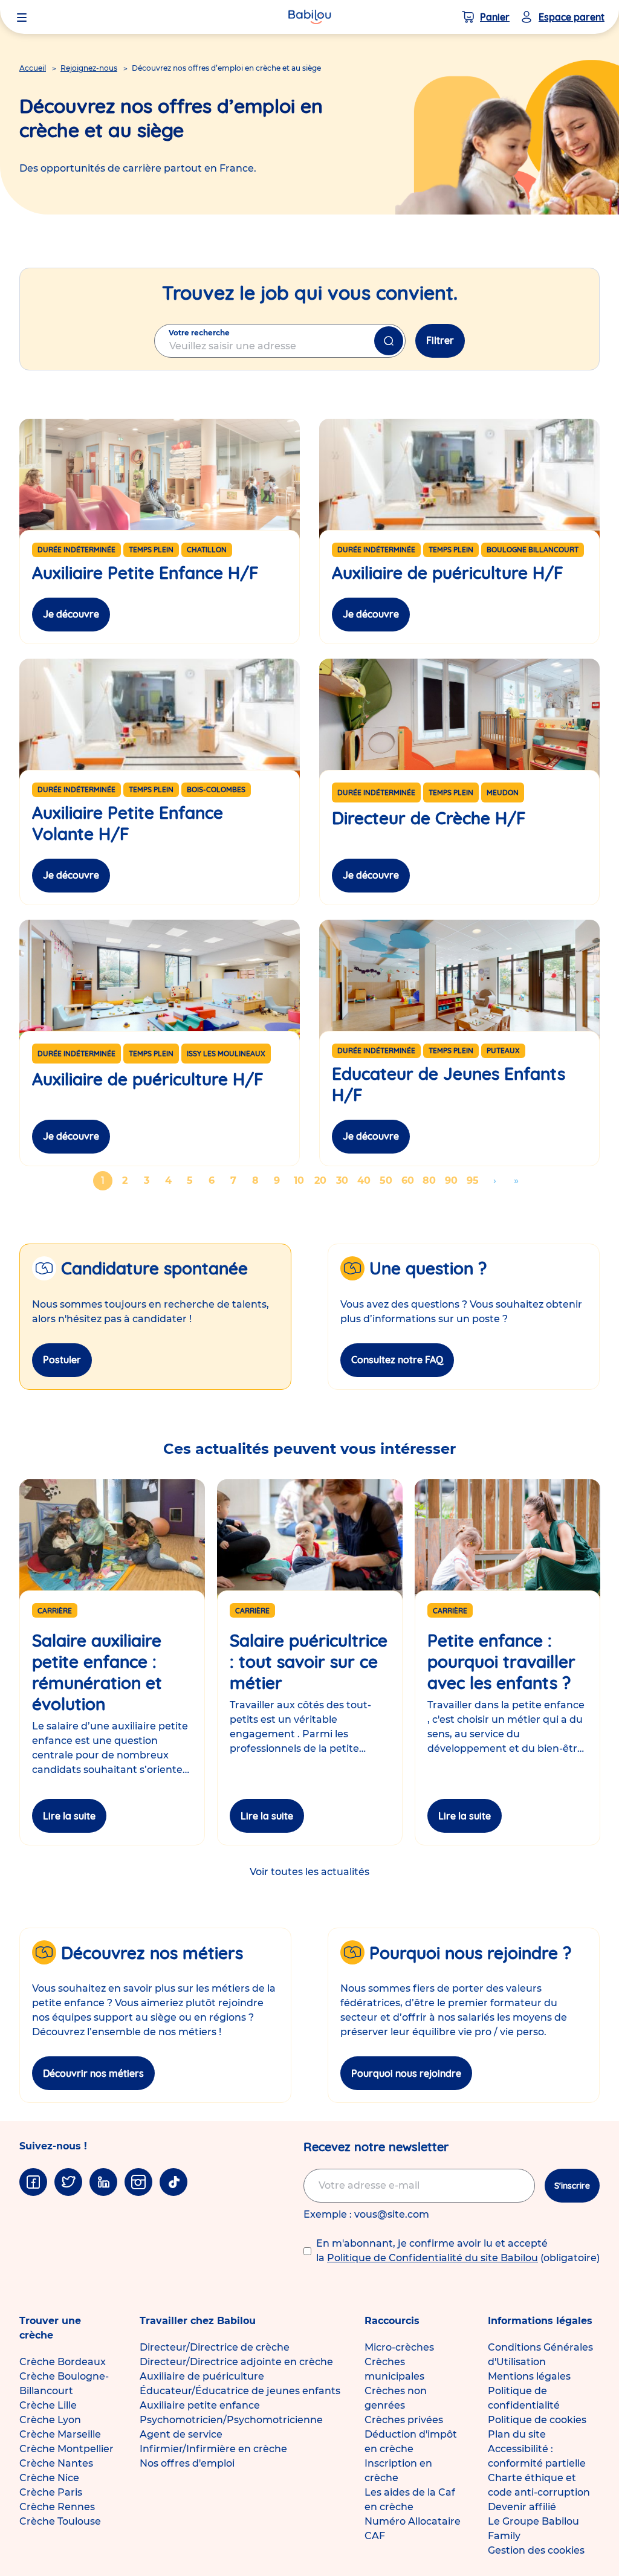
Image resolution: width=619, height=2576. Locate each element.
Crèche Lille (48, 2405)
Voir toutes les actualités (309, 1872)
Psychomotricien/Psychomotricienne (231, 2420)
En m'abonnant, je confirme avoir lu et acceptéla (458, 2251)
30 (344, 1180)
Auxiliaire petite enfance (200, 2405)
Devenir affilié (522, 2507)
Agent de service (181, 2434)
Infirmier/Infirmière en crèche (213, 2449)
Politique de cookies (537, 2420)
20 (322, 1180)
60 (409, 1180)
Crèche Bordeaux (63, 2362)
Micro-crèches (399, 2347)
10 (301, 1180)
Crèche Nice (49, 2478)
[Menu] (22, 17)
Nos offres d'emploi (187, 2463)
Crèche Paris (51, 2492)
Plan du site (517, 2434)
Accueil (33, 68)
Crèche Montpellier (66, 2449)
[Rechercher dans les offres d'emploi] (389, 341)
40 (365, 1180)
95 (475, 1180)
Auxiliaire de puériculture (202, 2376)
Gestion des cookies (536, 2550)
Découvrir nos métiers (93, 2073)
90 (453, 1180)
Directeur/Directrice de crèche (215, 2347)
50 (387, 1180)
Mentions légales (529, 2376)
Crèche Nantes (56, 2463)
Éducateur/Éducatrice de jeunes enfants (240, 2391)
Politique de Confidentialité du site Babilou (433, 2258)
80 (431, 1180)
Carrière (55, 1611)
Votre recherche (199, 333)
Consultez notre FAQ (397, 1360)
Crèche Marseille (60, 2434)
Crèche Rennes (57, 2507)
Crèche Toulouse (60, 2521)
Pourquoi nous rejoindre (406, 2073)
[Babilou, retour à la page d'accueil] (309, 17)
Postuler (62, 1360)
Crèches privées (404, 2420)
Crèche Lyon (50, 2420)
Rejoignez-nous (89, 68)
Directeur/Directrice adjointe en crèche (236, 2362)
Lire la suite (69, 1816)
